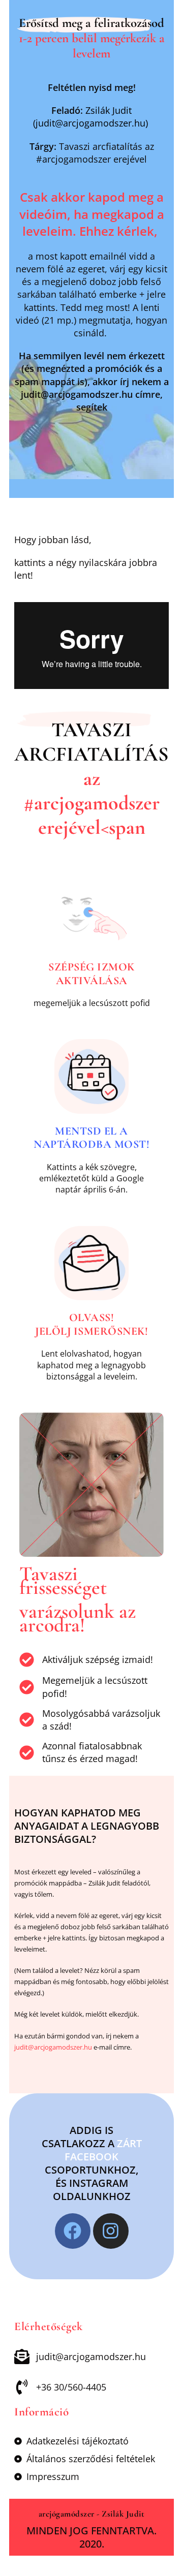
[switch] (91, 182)
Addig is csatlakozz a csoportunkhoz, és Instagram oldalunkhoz (92, 2163)
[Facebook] (73, 2231)
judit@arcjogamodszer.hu (53, 2047)
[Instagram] (111, 2231)
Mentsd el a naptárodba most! (91, 1138)
